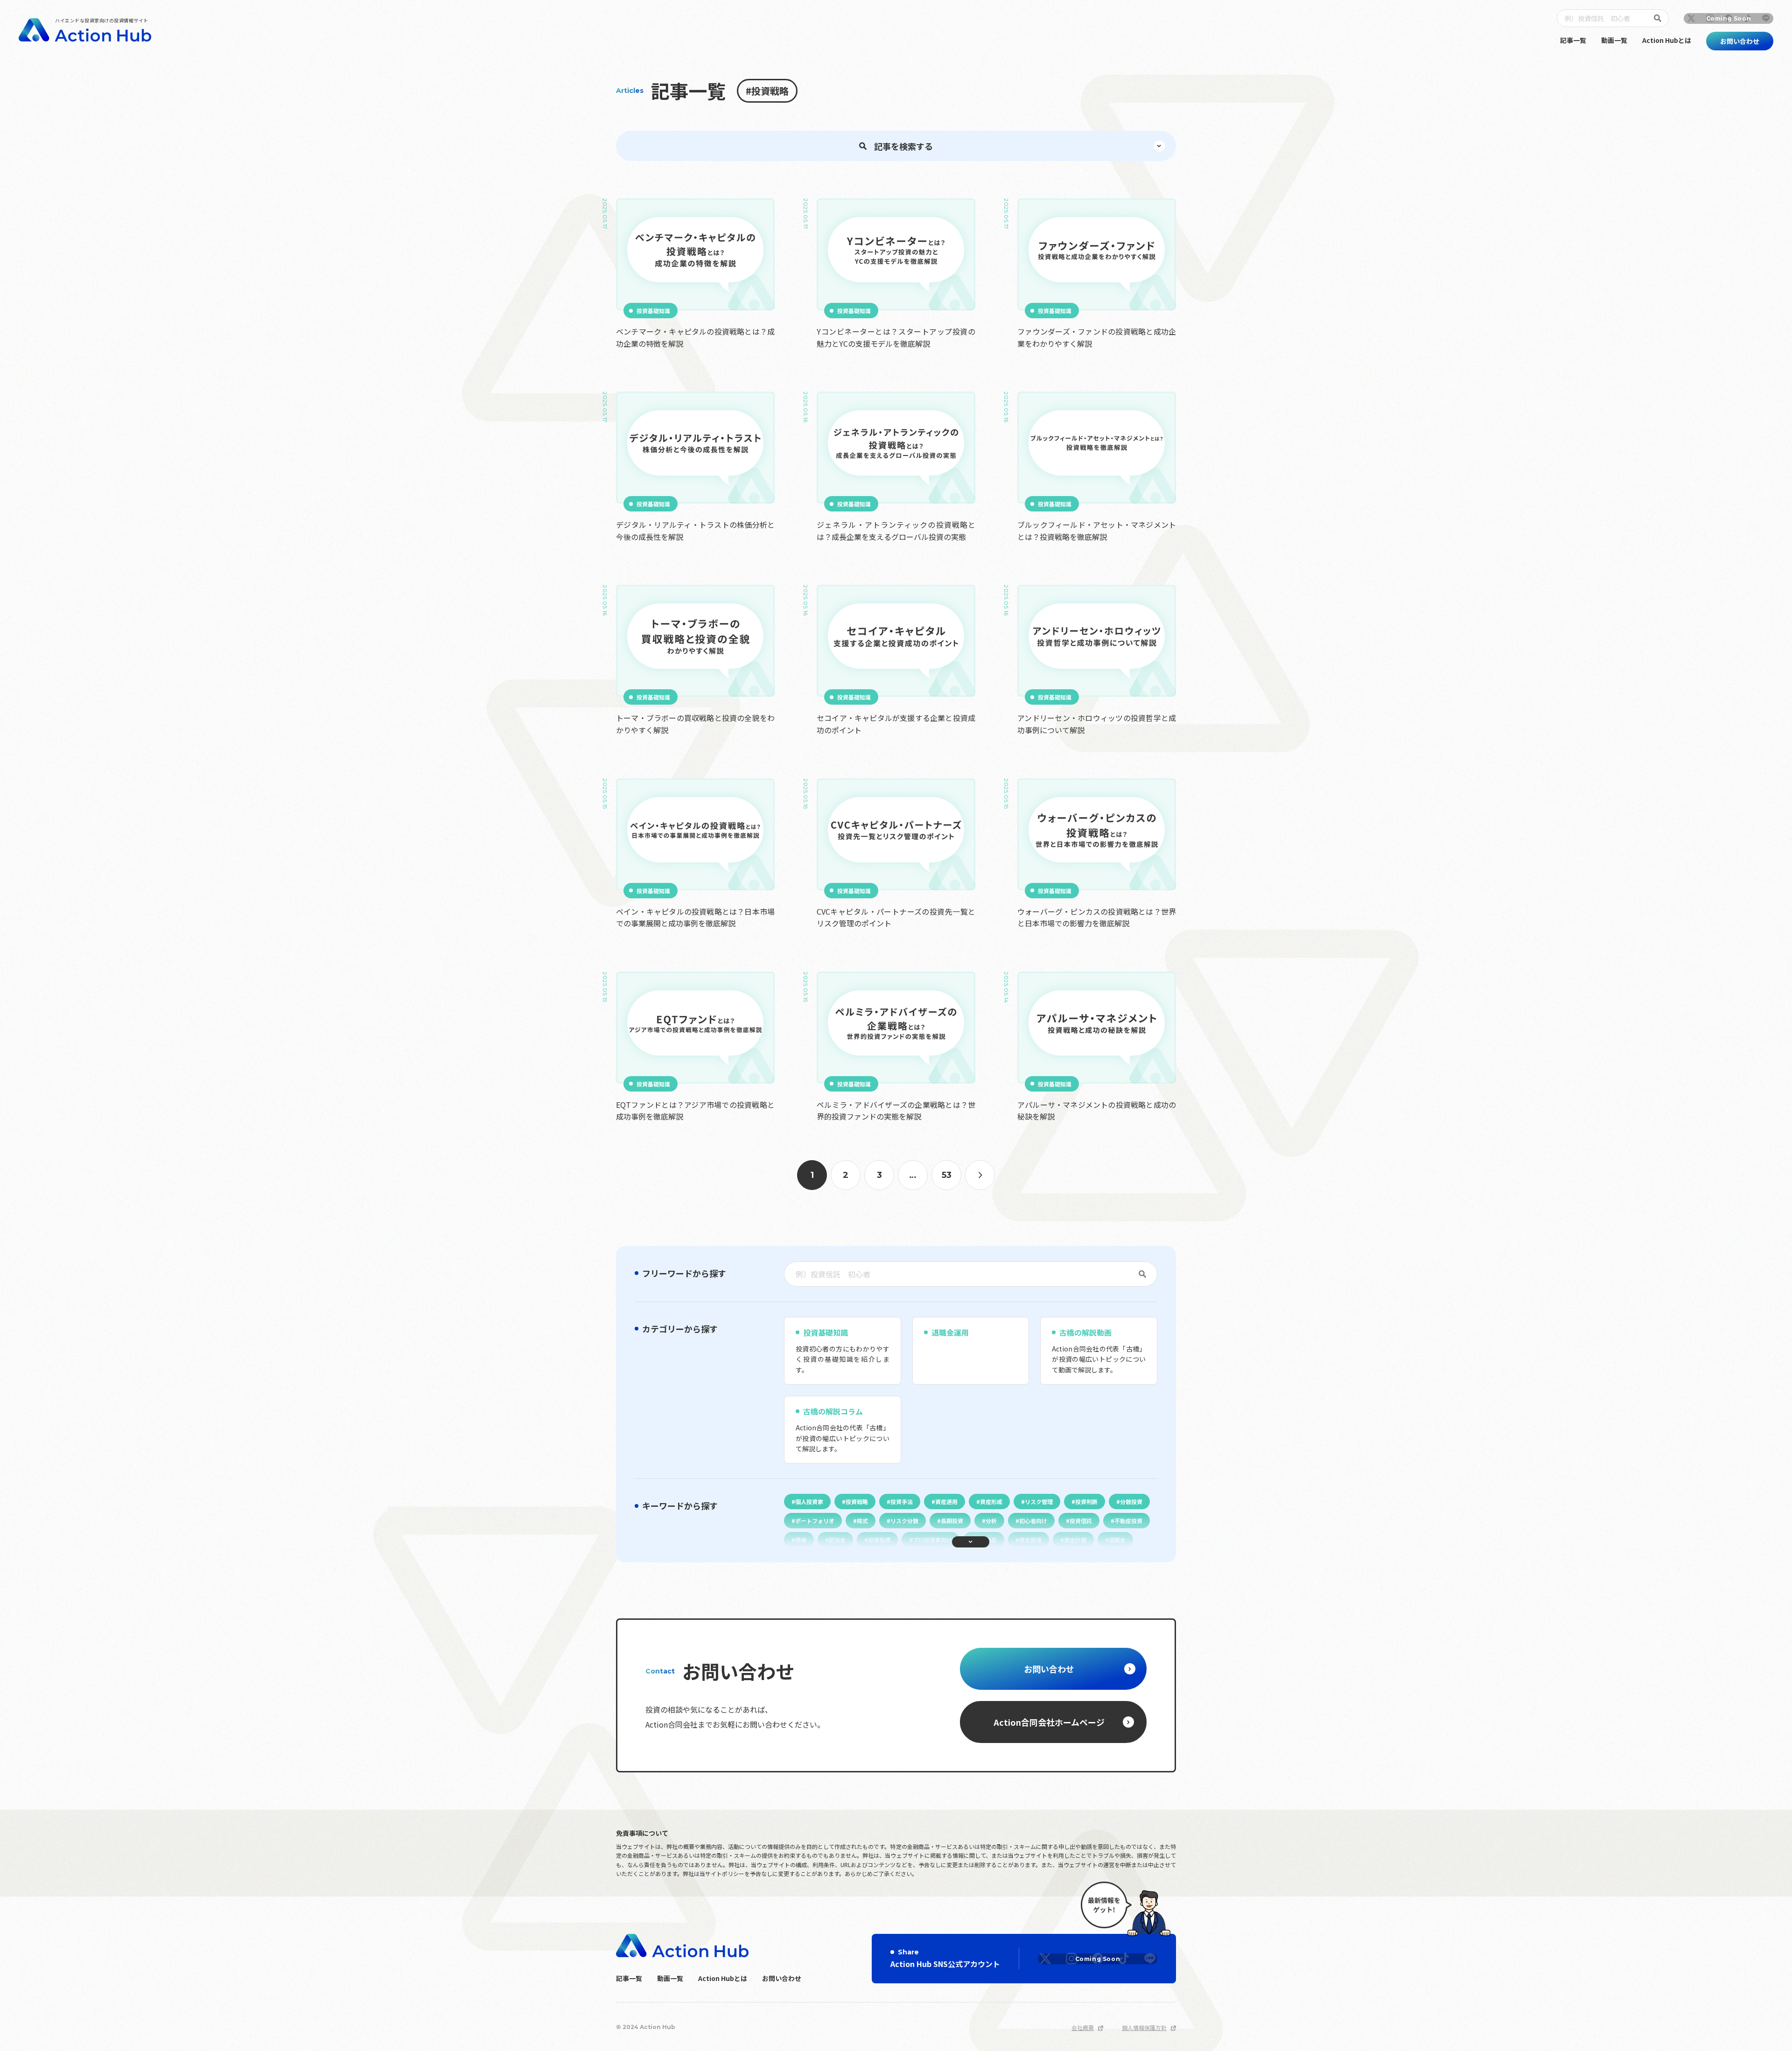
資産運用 (946, 1501)
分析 (991, 1521)
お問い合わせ (782, 1978)
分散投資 (1131, 1501)
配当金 (837, 1540)
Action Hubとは (1667, 40)
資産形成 (991, 1501)
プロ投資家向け (932, 1540)
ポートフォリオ (815, 1521)
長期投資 (952, 1521)
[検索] (1659, 18)
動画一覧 (1614, 40)
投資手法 (902, 1501)
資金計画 (1075, 1540)
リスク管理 (1039, 1501)
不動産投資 (1128, 1521)
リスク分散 (904, 1521)
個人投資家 (809, 1501)
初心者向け (1033, 1521)
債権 (801, 1540)
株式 (862, 1521)
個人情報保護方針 (1144, 2027)
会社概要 (1083, 2027)
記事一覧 (1573, 40)
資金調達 (1030, 1540)
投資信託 (1081, 1521)
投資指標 (879, 1540)
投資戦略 (857, 1501)
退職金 (1117, 1540)
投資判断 (1086, 1501)
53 (947, 1175)
